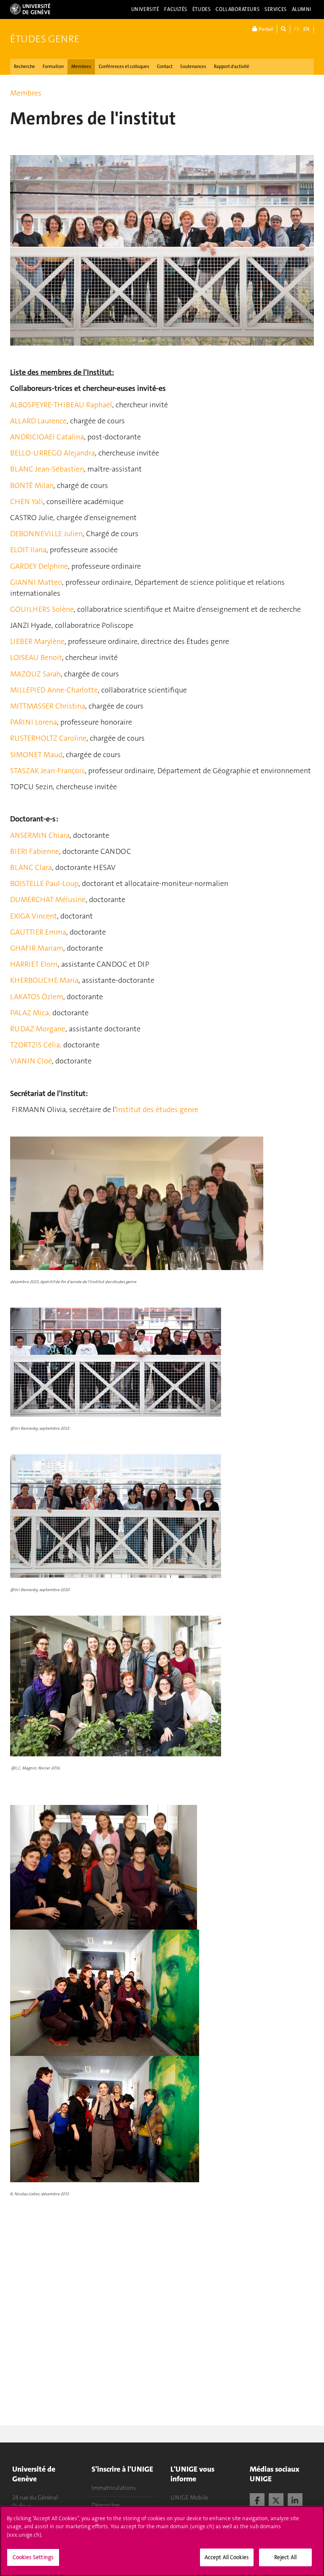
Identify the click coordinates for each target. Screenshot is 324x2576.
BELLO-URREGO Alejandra (53, 453)
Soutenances (193, 67)
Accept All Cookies (227, 2557)
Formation (53, 67)
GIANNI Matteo (36, 582)
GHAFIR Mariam (37, 948)
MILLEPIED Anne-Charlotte (54, 690)
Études (201, 9)
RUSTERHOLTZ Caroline (48, 738)
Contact (165, 67)
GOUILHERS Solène (42, 609)
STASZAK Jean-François (47, 771)
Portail (265, 29)
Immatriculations (114, 2488)
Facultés (176, 9)
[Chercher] (283, 29)
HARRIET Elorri (34, 964)
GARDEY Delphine (39, 566)
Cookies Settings (33, 2557)
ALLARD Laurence (38, 421)
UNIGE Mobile (189, 2497)
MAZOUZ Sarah (35, 674)
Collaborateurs (238, 9)
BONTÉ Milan (32, 485)
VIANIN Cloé (31, 1061)
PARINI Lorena (34, 722)
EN (306, 29)
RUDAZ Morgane (38, 1029)
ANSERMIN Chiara (40, 835)
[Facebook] (257, 2500)
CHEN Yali (27, 502)
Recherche (24, 67)
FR (297, 29)
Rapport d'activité (232, 67)
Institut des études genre (157, 1109)
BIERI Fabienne (35, 851)
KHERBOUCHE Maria (44, 980)
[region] (162, 2541)
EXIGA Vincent (34, 916)
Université (145, 9)
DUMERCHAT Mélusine (48, 900)
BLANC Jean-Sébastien (47, 469)
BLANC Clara (31, 867)
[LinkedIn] (295, 2500)
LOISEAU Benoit (36, 657)
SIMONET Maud (36, 755)
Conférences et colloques (124, 67)
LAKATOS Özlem (37, 997)
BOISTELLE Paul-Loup (44, 883)
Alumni (302, 9)
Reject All (285, 2557)
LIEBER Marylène (37, 641)
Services (276, 9)
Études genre (45, 39)
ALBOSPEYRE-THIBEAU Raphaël (61, 405)
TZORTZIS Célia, (36, 1045)
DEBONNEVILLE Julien (46, 534)
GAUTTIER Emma (38, 932)
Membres (81, 67)
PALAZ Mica (30, 1013)
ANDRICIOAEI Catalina (47, 437)
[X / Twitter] (276, 2500)
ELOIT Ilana (28, 550)
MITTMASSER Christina (48, 706)
